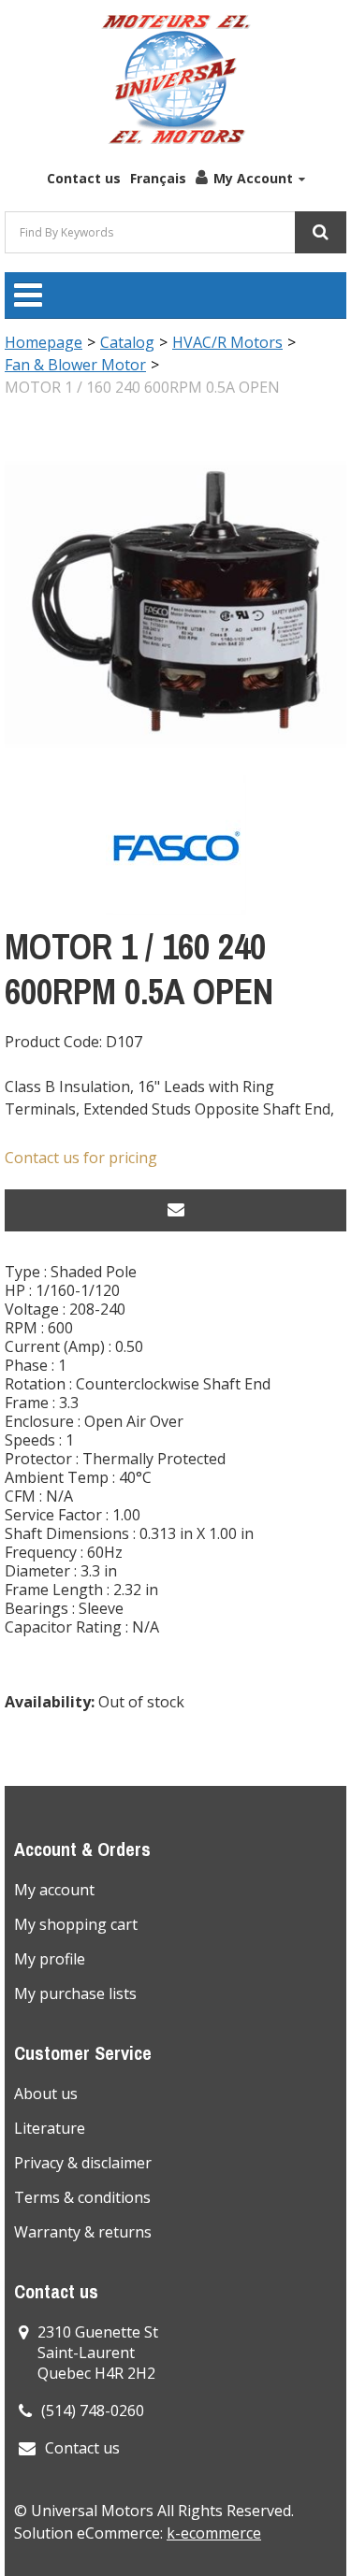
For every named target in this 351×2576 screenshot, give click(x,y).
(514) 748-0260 (93, 2411)
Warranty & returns (83, 2232)
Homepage (44, 342)
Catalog (127, 342)
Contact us (84, 178)
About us (46, 2094)
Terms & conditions (82, 2197)
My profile (50, 1959)
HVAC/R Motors (227, 342)
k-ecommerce (214, 2533)
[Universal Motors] (176, 79)
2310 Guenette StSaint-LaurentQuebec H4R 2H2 (98, 2353)
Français (158, 178)
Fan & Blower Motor (75, 365)
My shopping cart (76, 1924)
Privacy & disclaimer (83, 2163)
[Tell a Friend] (175, 1210)
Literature (50, 2128)
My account (54, 1890)
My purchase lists (75, 1993)
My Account (253, 178)
